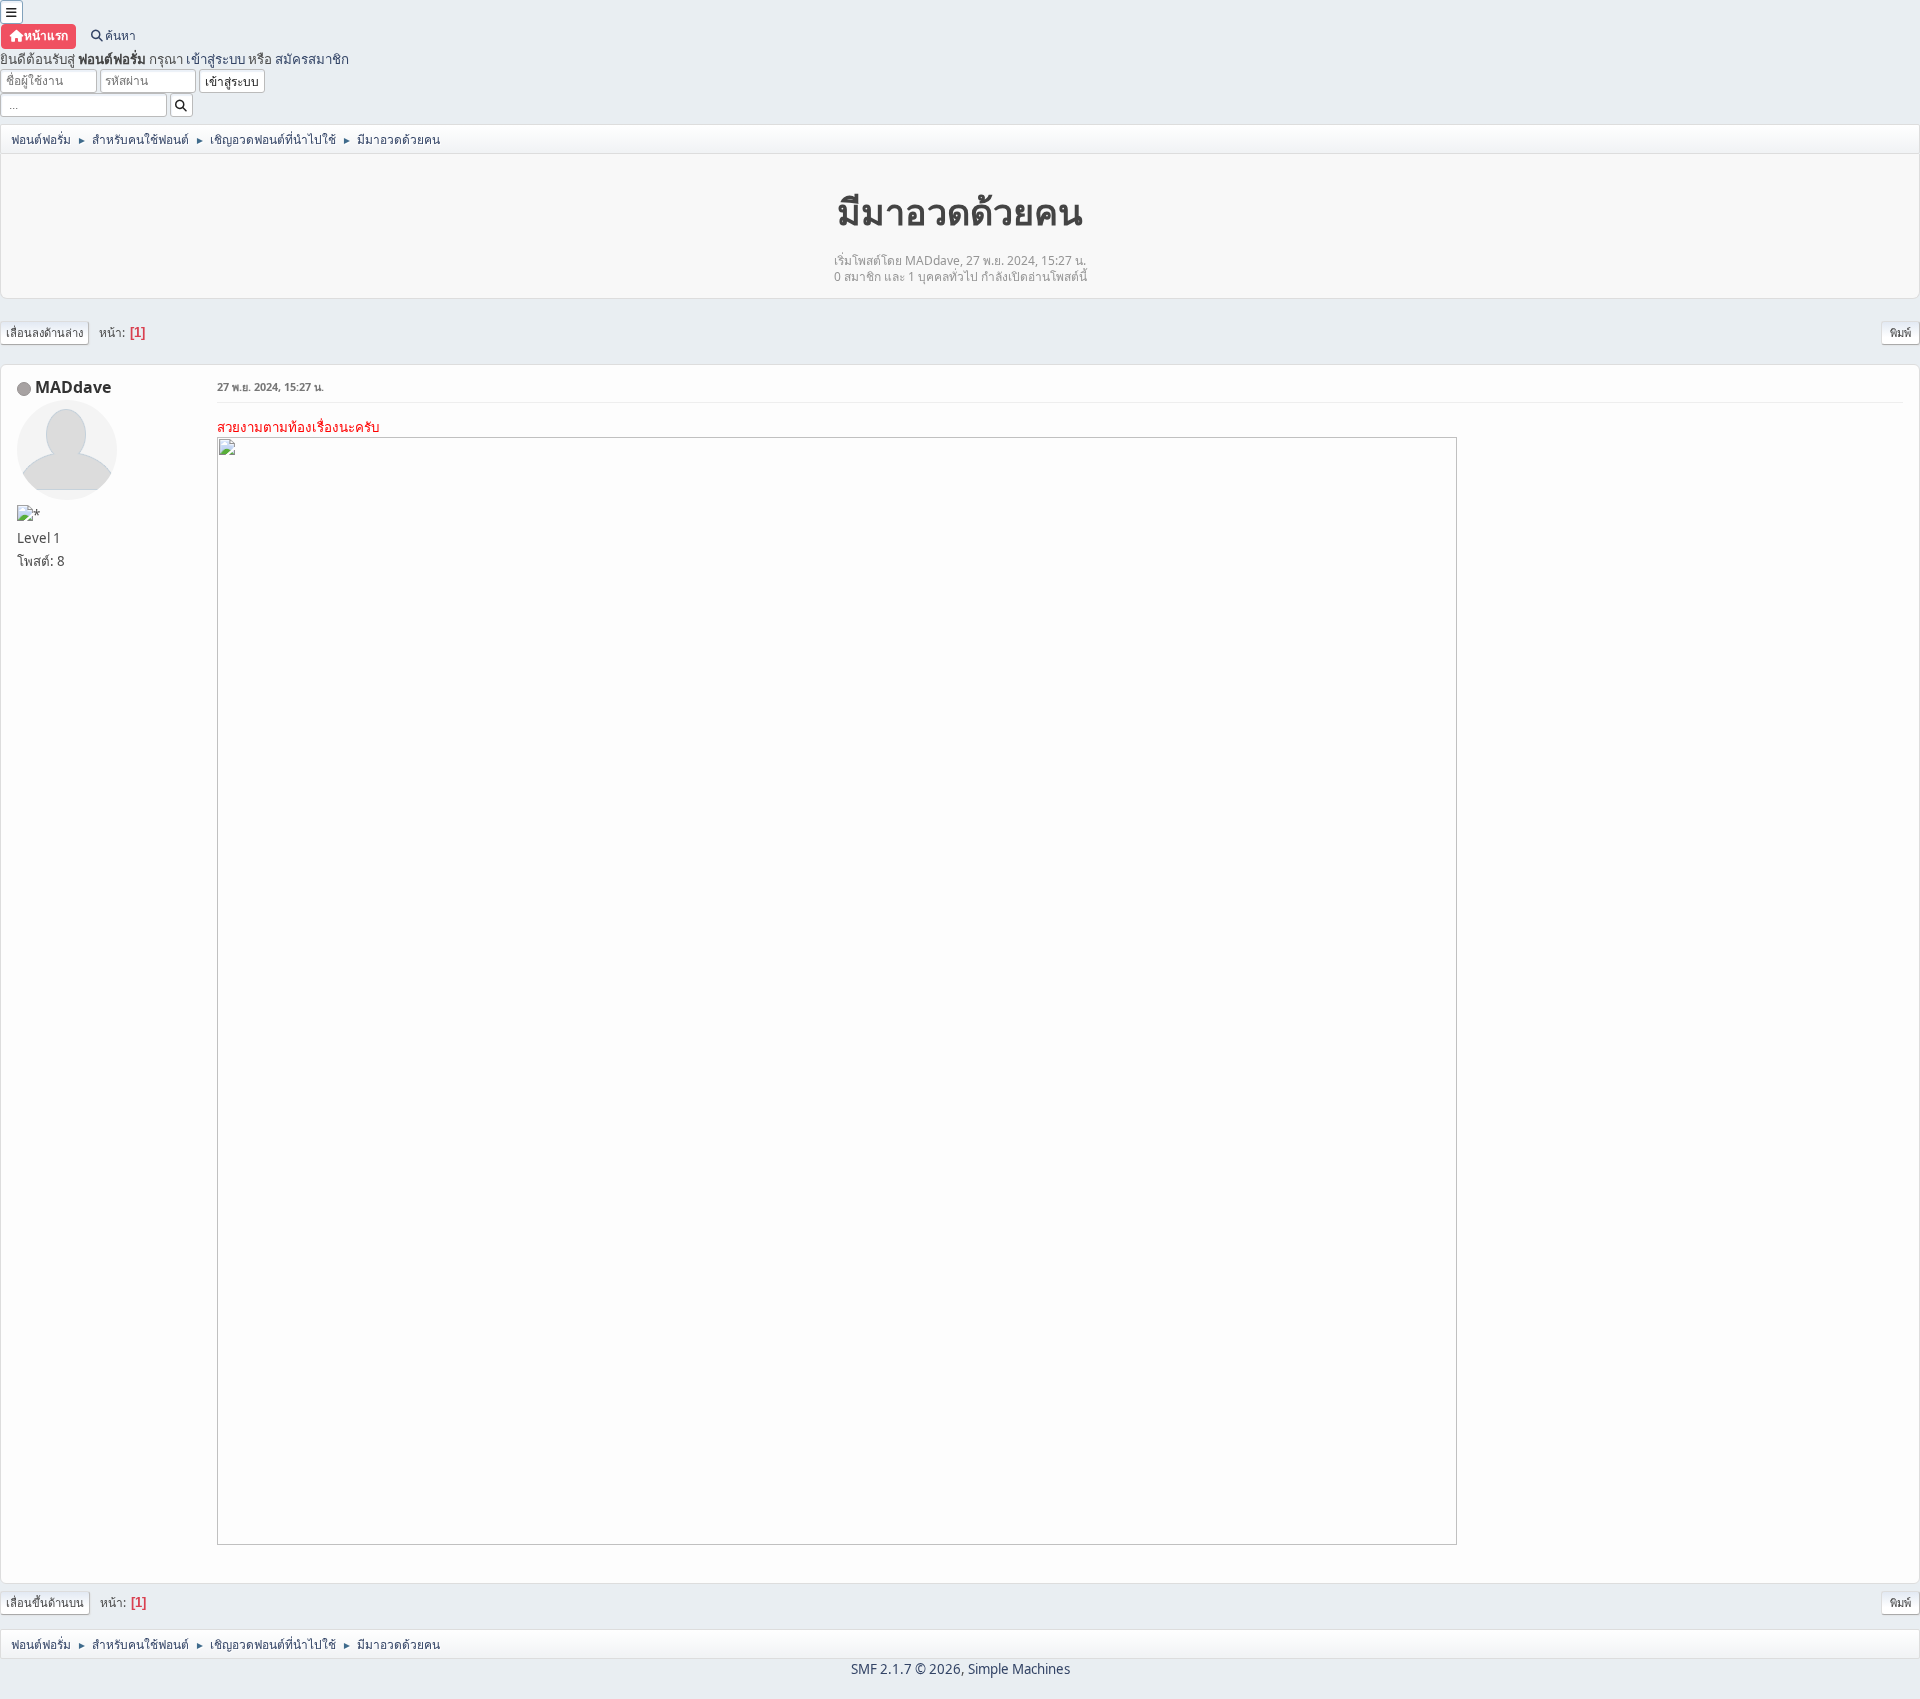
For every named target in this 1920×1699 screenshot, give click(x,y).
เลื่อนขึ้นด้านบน (45, 1602)
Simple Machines (1019, 1669)
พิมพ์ (1900, 332)
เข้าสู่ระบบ (215, 59)
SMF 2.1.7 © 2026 (906, 1669)
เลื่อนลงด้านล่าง (44, 332)
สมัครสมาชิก (312, 59)
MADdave (73, 387)
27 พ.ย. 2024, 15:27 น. (270, 386)
